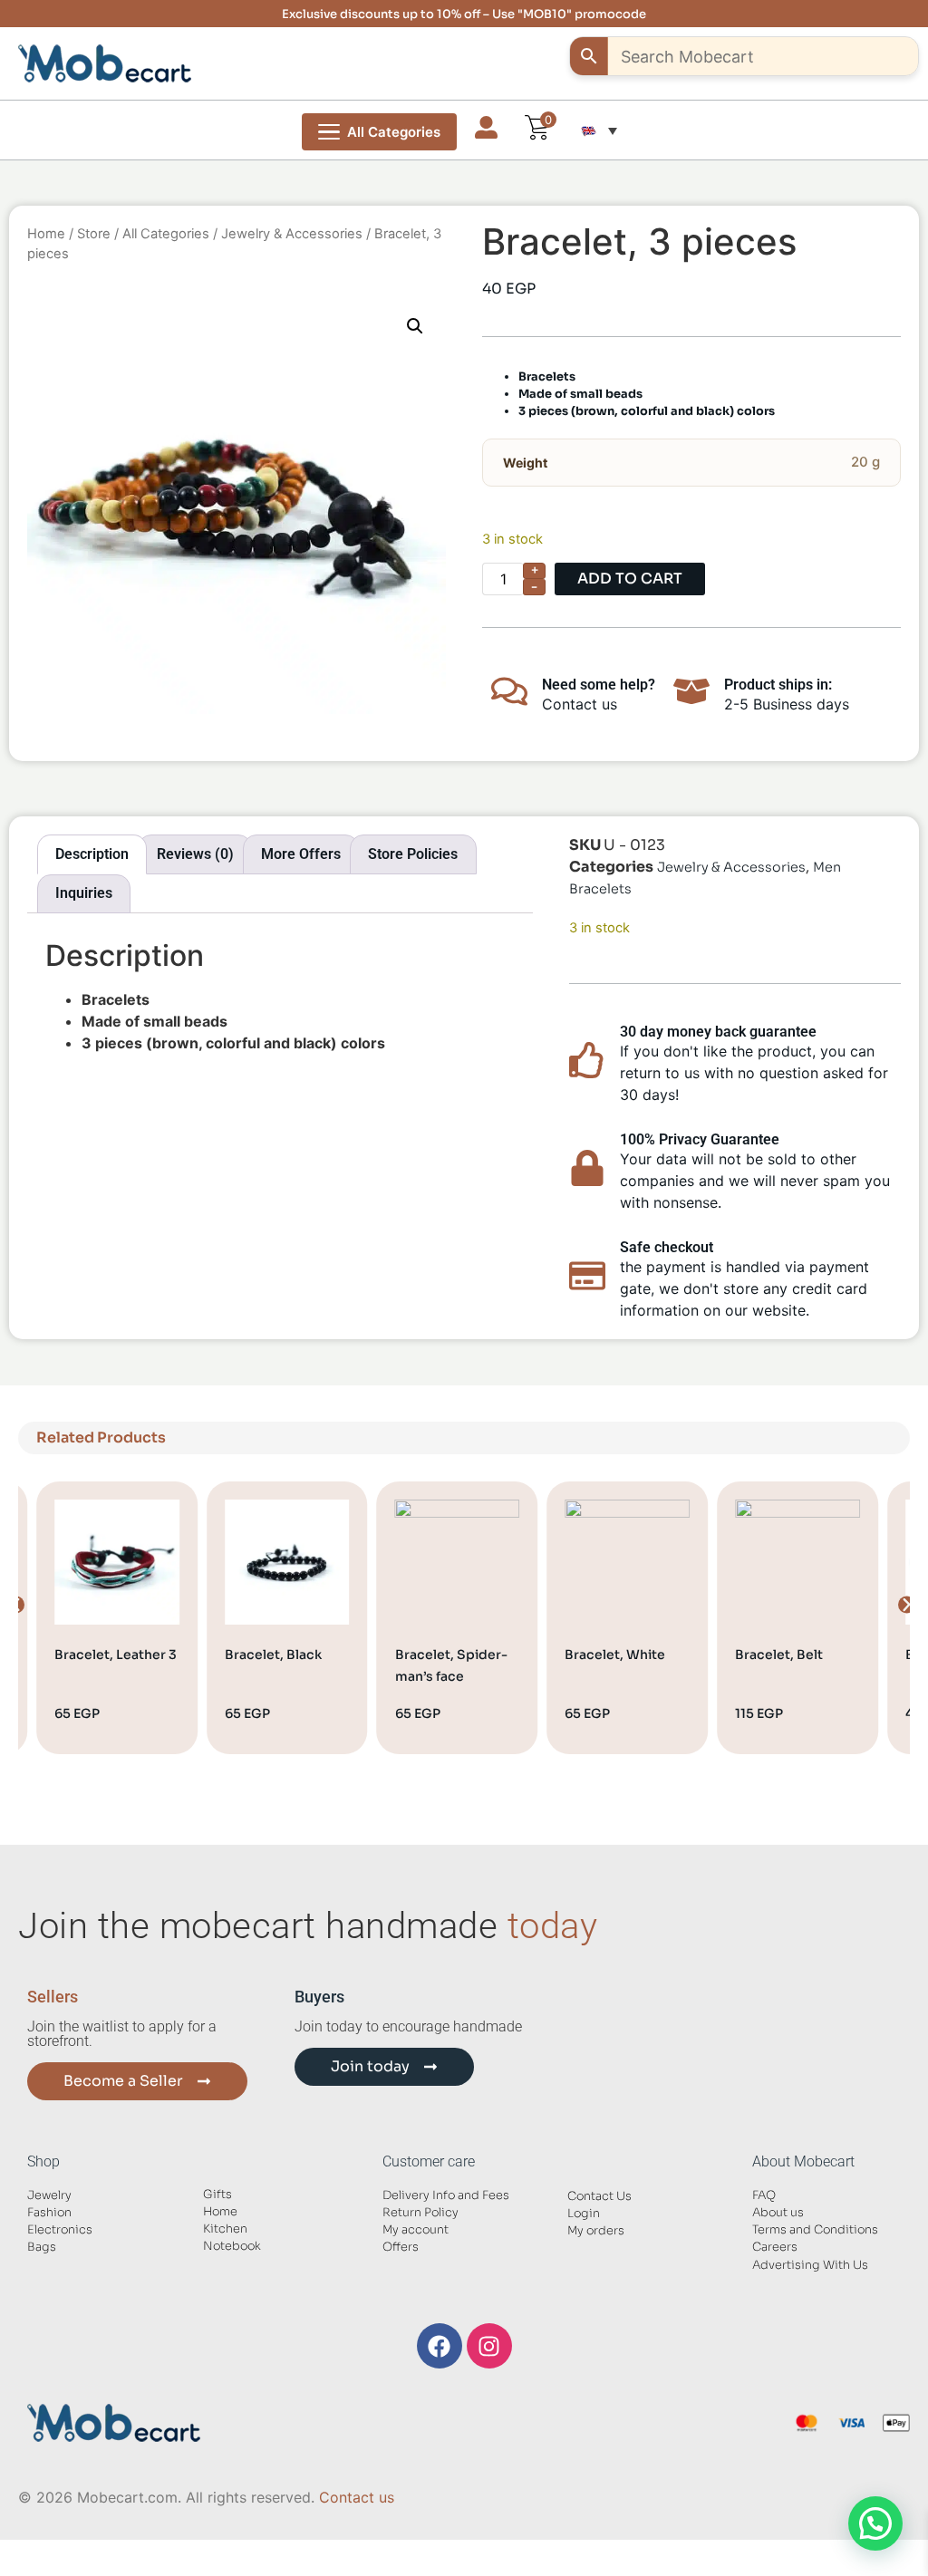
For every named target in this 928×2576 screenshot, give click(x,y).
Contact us (357, 2497)
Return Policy (420, 2213)
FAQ (764, 2195)
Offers (401, 2247)
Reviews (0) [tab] (195, 854)
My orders (596, 2231)
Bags (42, 2247)
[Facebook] (440, 2346)
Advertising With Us (810, 2265)
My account (416, 2230)
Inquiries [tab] (84, 893)
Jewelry (49, 2195)
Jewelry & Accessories (292, 234)
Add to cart (630, 579)
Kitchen (225, 2229)
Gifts (217, 2195)
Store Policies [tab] (413, 854)
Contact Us (599, 2196)
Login (584, 2214)
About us (778, 2213)
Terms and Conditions (815, 2230)
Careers (775, 2247)
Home (46, 234)
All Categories (166, 234)
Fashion (49, 2213)
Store (94, 234)
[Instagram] (489, 2346)
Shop (43, 2161)
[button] (599, 130)
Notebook (232, 2246)
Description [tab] (92, 854)
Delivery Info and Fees (446, 2195)
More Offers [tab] (301, 854)
